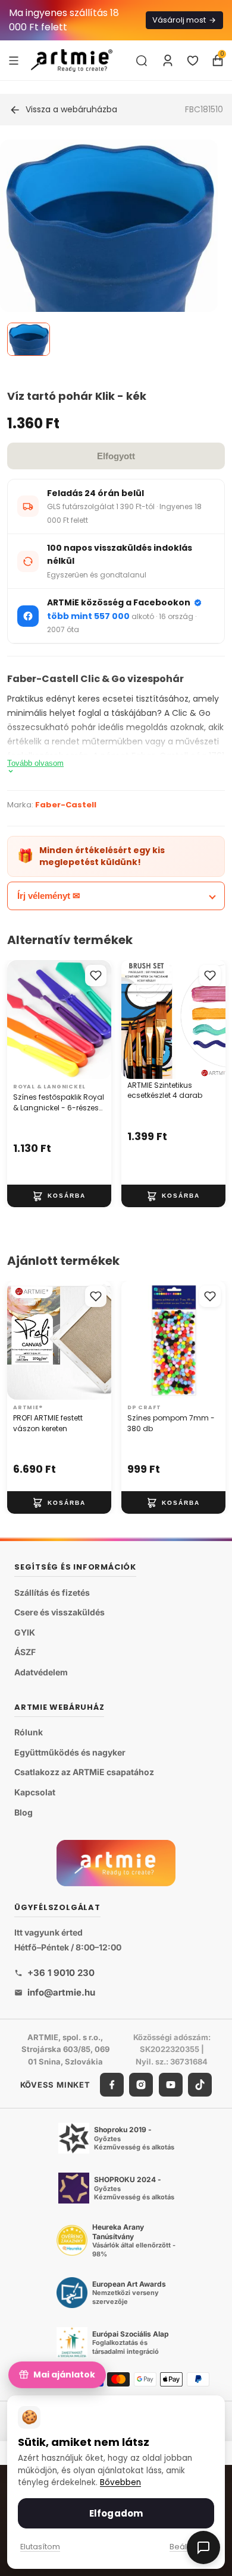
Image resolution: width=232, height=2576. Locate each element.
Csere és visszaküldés (59, 1612)
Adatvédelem (41, 1672)
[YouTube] (171, 2085)
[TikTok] (200, 2085)
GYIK (25, 1632)
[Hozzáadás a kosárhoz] (59, 1196)
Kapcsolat (35, 1792)
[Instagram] (141, 2085)
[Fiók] (168, 61)
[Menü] (14, 60)
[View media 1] (29, 339)
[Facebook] (112, 2085)
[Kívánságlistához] (96, 976)
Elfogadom (116, 2513)
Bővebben (120, 2482)
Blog (23, 1812)
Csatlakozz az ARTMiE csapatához (84, 1772)
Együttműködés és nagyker (70, 1752)
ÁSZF (25, 1652)
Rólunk (29, 1732)
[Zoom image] (109, 262)
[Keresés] (142, 61)
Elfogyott (116, 456)
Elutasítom (40, 2547)
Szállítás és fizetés (52, 1592)
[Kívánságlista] (193, 61)
